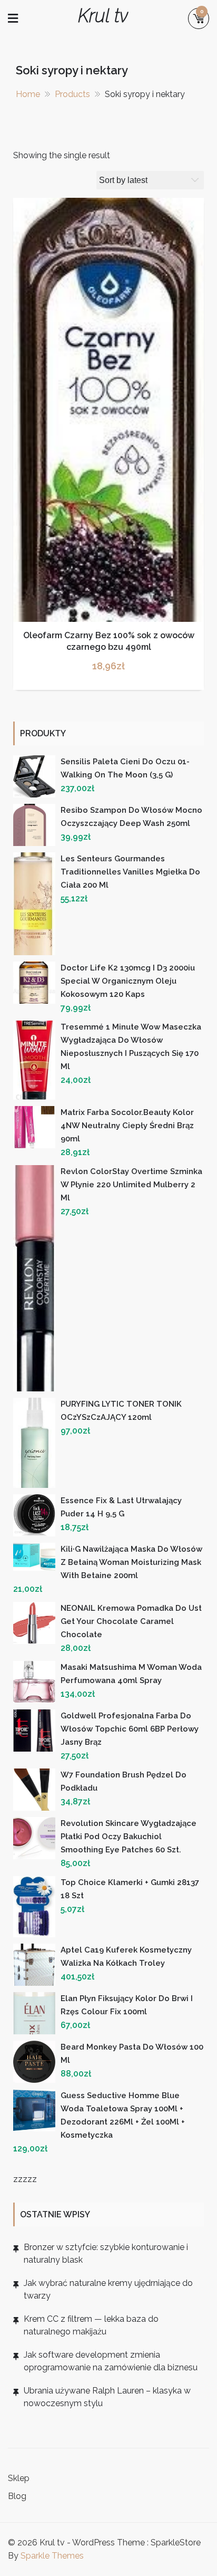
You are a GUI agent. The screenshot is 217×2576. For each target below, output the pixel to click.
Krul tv (103, 16)
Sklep (19, 2478)
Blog (17, 2496)
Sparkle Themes (52, 2556)
